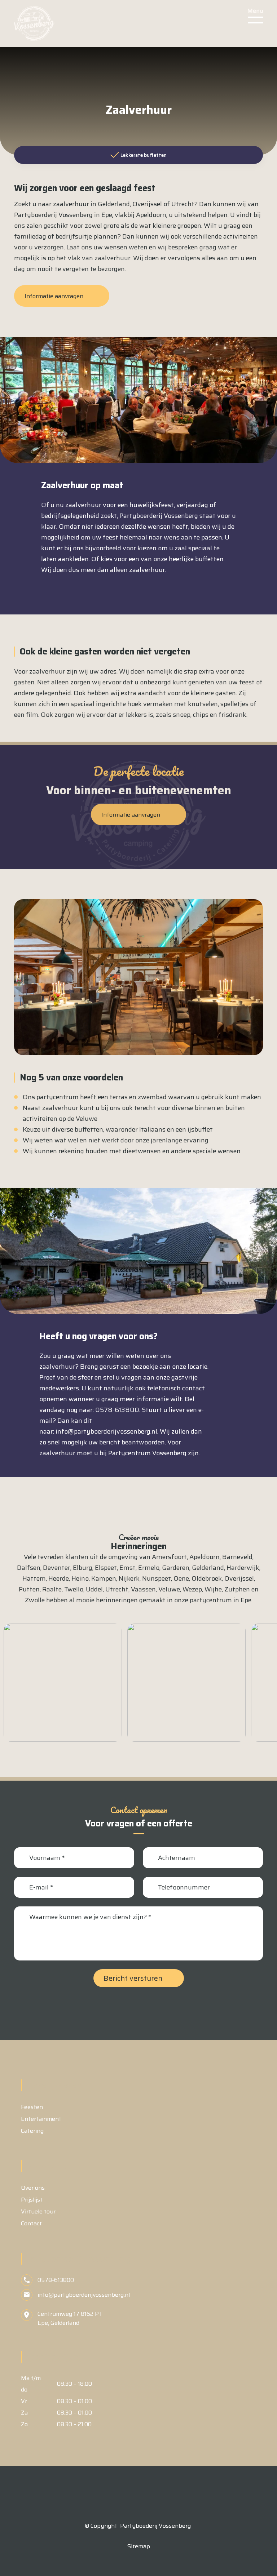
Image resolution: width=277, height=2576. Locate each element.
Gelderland (208, 1568)
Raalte (52, 1589)
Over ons (33, 2188)
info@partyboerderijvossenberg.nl (106, 1431)
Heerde (59, 1578)
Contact (31, 2223)
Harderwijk (243, 1568)
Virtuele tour (38, 2211)
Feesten (32, 2107)
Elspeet (106, 1568)
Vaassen (143, 1589)
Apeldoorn (205, 1557)
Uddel (94, 1589)
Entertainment (41, 2119)
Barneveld (237, 1557)
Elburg (83, 1568)
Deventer (57, 1568)
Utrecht (117, 1589)
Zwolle (35, 1600)
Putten (29, 1589)
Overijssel (239, 1578)
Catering (32, 2131)
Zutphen (237, 1589)
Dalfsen (29, 1568)
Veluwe (169, 1589)
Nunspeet (157, 1578)
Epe (246, 1600)
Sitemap (139, 2546)
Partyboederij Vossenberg (155, 2526)
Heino (80, 1578)
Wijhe (213, 1589)
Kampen (104, 1578)
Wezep (192, 1589)
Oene (181, 1578)
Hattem (34, 1578)
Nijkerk (129, 1578)
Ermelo (149, 1568)
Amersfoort (169, 1557)
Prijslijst (32, 2200)
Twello (74, 1589)
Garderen (176, 1568)
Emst (127, 1568)
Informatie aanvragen (54, 296)
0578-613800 (56, 2280)
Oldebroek (207, 1578)
